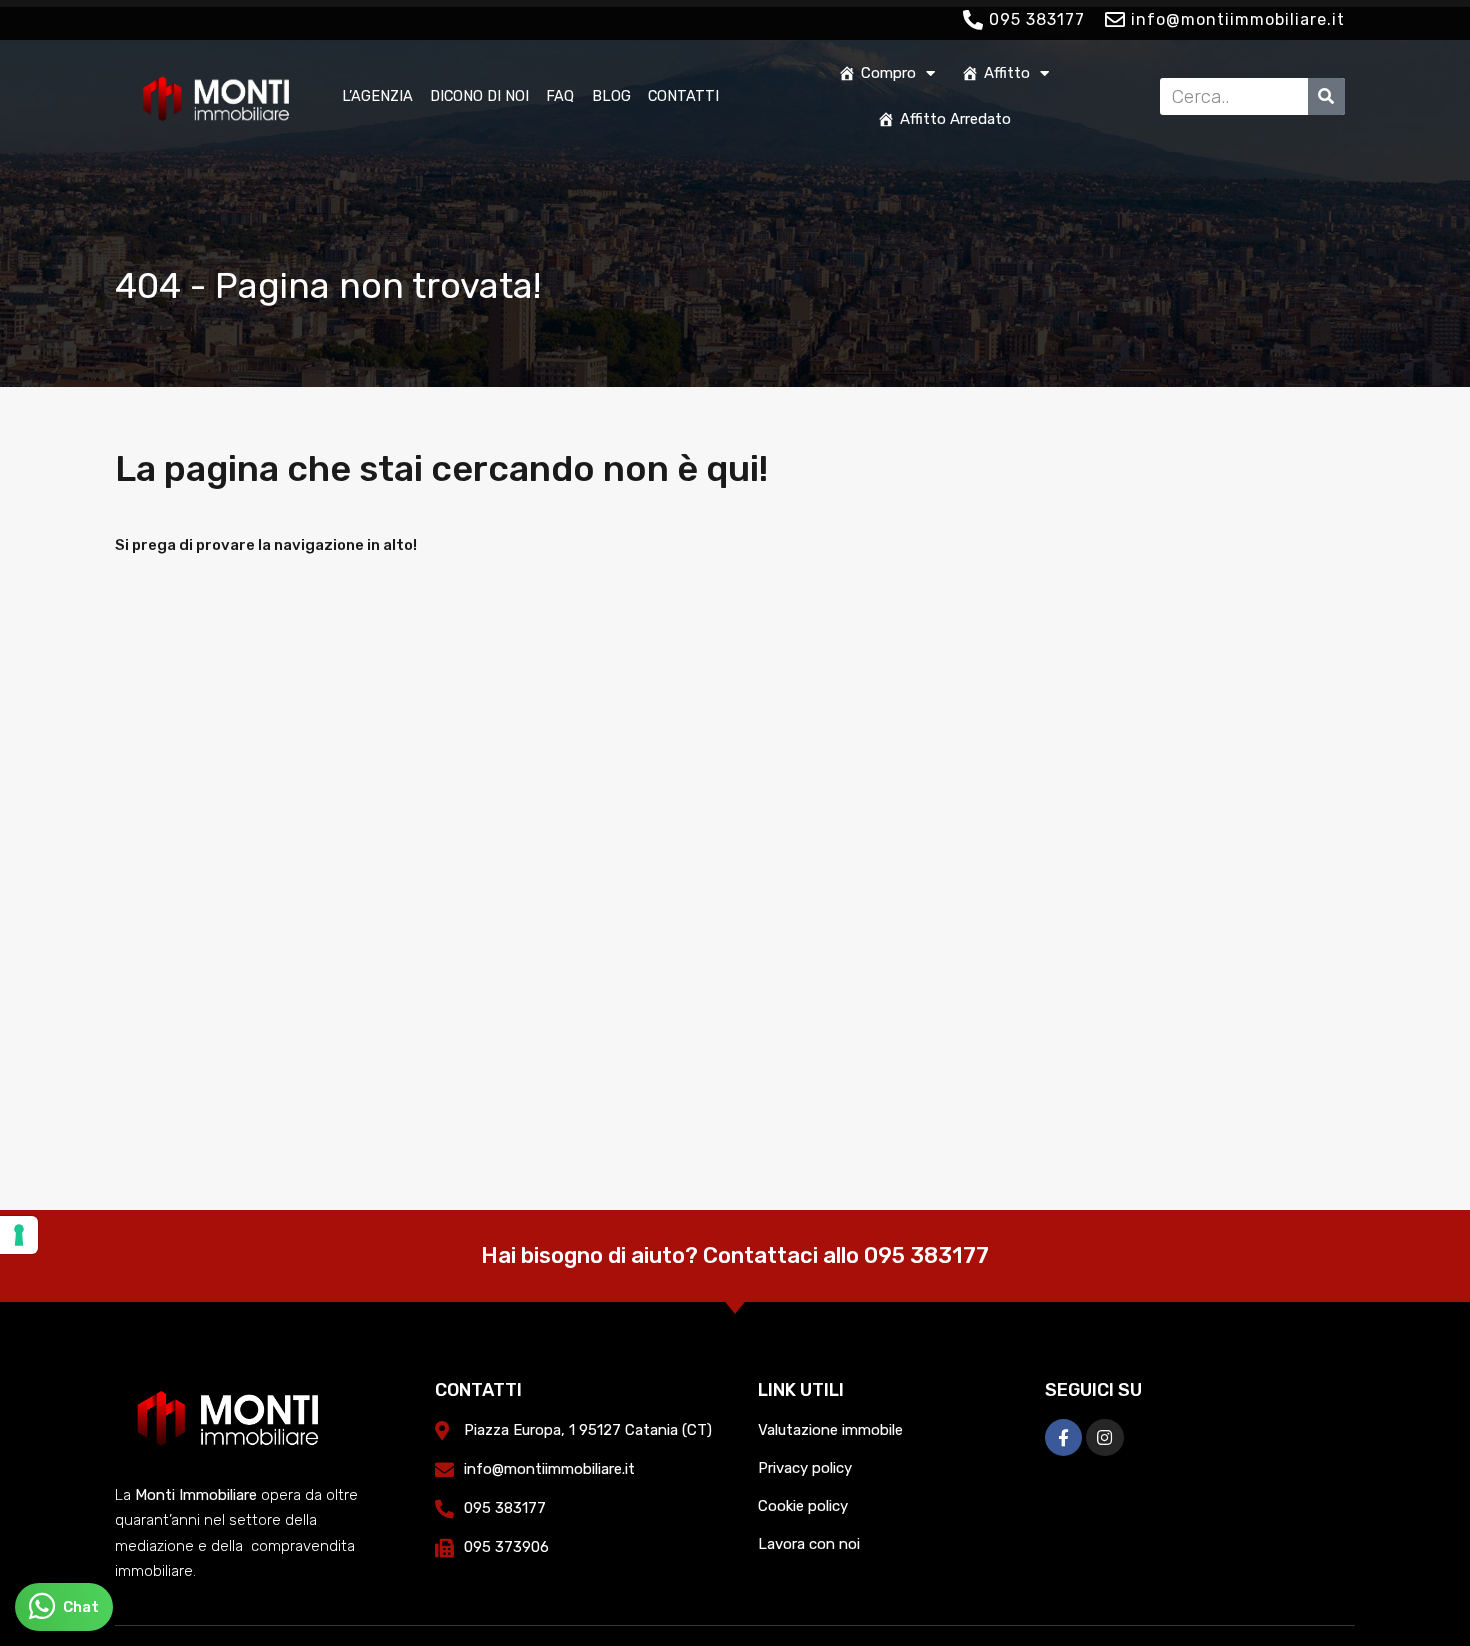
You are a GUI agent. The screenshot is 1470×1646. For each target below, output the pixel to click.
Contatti (683, 96)
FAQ (560, 96)
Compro (888, 73)
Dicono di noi (479, 96)
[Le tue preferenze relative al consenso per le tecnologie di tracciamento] (19, 1235)
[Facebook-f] (1063, 1437)
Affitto (1007, 73)
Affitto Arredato (955, 119)
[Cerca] (1326, 96)
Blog (611, 96)
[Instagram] (1104, 1437)
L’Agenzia (377, 96)
